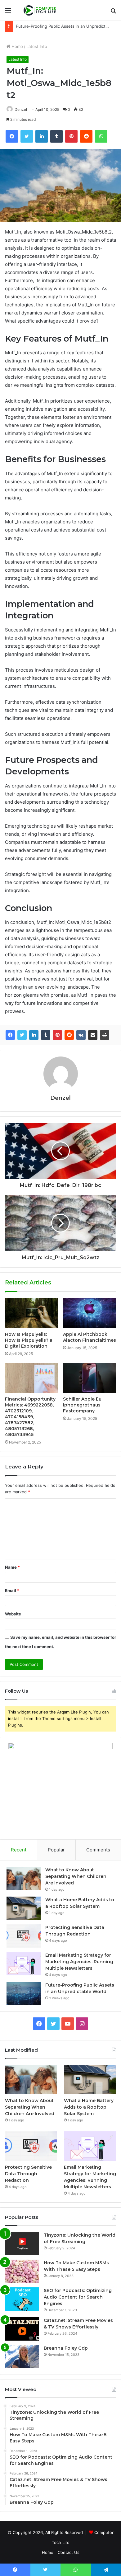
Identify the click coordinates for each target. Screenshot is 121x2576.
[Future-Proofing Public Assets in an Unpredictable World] (24, 1994)
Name (12, 1567)
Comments (98, 1850)
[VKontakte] (81, 1035)
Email (12, 1591)
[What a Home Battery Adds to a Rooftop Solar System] (24, 1908)
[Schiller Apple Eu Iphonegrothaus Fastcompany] (90, 1378)
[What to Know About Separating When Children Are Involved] (24, 1878)
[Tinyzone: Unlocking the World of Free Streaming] (22, 2244)
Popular (56, 1850)
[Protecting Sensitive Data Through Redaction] (24, 1936)
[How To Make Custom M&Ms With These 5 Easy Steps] (22, 2271)
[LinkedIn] (34, 1035)
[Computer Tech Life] (40, 10)
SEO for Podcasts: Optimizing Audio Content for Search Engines (78, 2297)
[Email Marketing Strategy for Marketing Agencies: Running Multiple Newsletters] (24, 1964)
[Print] (105, 1035)
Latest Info (37, 46)
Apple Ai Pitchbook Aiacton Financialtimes (90, 1337)
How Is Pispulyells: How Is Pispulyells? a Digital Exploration (29, 1340)
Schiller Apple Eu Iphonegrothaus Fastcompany (82, 1405)
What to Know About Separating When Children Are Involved (76, 1876)
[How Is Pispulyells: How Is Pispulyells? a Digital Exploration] (31, 1313)
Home (17, 46)
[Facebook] (10, 1035)
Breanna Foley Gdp (66, 2348)
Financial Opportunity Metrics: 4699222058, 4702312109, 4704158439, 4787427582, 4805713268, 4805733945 (30, 1417)
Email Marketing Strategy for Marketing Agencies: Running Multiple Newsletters (79, 1962)
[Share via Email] (93, 1035)
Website (13, 1614)
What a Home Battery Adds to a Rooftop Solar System (89, 2107)
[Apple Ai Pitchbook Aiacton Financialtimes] (90, 1313)
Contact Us (69, 2552)
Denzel (21, 109)
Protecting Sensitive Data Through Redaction (28, 2174)
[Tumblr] (46, 1035)
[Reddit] (69, 1035)
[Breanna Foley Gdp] (22, 2357)
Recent (19, 1850)
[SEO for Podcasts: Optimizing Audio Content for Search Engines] (22, 2299)
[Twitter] (22, 1035)
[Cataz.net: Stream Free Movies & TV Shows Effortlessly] (22, 2329)
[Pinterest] (57, 1035)
